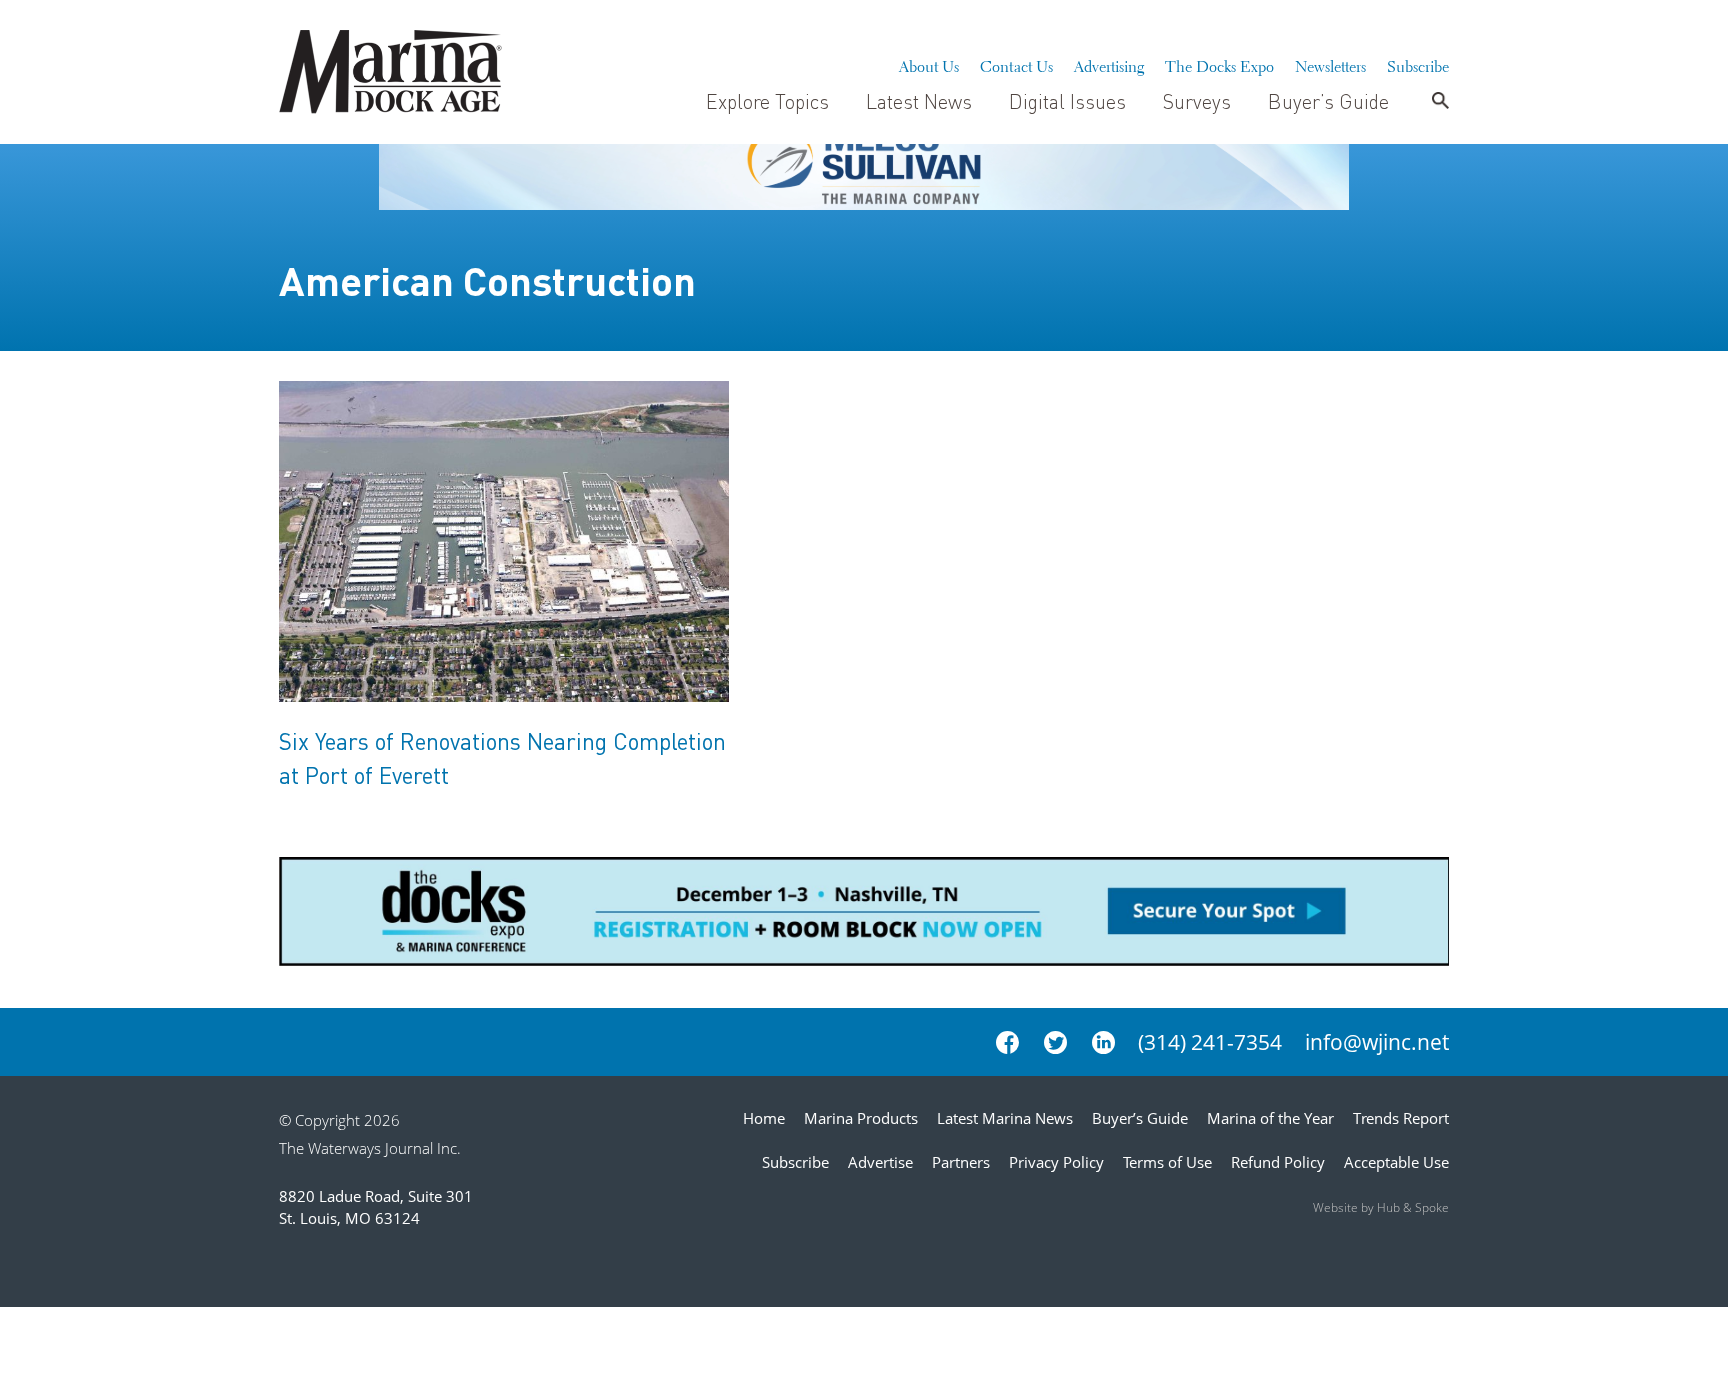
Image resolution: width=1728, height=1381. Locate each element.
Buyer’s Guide (1328, 101)
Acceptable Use (1396, 1162)
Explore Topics (767, 101)
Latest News (919, 101)
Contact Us (1016, 64)
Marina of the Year (1270, 1118)
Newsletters (1330, 64)
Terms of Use (1167, 1162)
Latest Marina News (1005, 1118)
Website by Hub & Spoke (1381, 1207)
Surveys (1197, 101)
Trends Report (1401, 1118)
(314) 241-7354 (1210, 1042)
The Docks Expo (1219, 64)
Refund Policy (1278, 1162)
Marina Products (861, 1118)
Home (764, 1118)
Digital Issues (1067, 101)
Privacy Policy (1056, 1162)
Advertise (880, 1162)
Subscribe (1418, 64)
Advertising (1109, 64)
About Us (929, 64)
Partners (961, 1162)
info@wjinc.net (1377, 1042)
